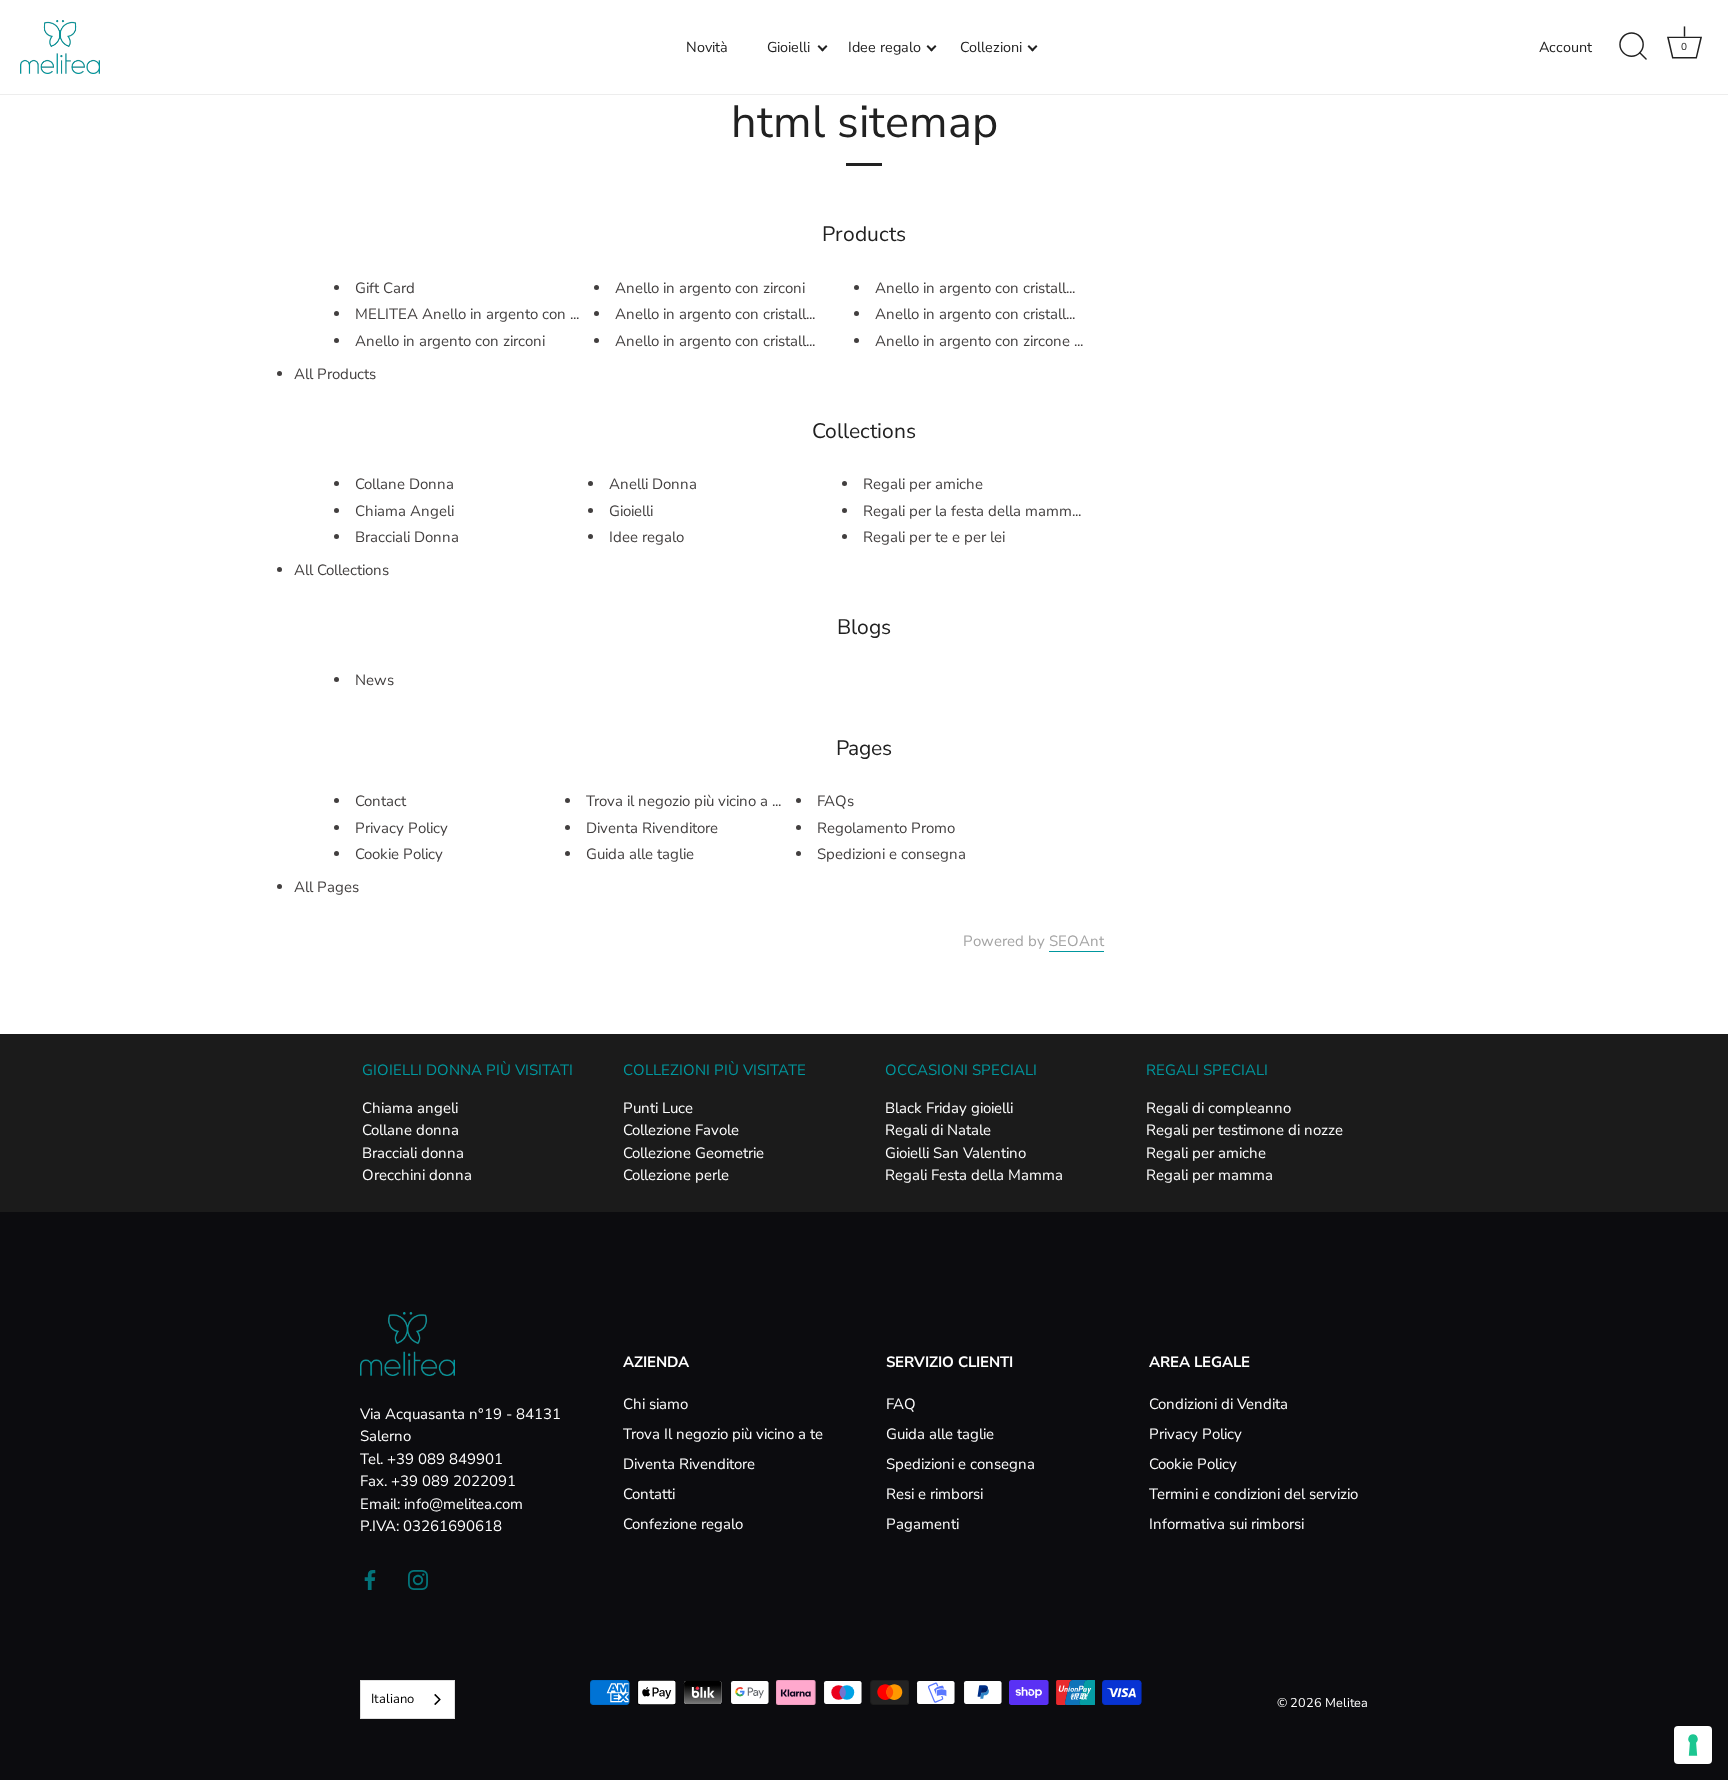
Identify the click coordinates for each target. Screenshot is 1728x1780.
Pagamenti (922, 1524)
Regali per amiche (923, 484)
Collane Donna (404, 484)
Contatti (649, 1494)
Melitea (1346, 1703)
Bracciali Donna (407, 537)
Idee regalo (884, 47)
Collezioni (991, 47)
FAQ (901, 1404)
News (374, 680)
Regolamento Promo (886, 828)
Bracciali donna (413, 1153)
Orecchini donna (417, 1175)
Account (1565, 47)
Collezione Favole (681, 1130)
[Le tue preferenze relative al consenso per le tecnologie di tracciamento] (1693, 1745)
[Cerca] (1633, 47)
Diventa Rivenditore (652, 828)
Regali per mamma (1209, 1175)
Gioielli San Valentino (955, 1153)
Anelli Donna (653, 484)
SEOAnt (1076, 941)
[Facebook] (370, 1579)
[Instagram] (418, 1579)
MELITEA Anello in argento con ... (467, 314)
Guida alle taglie (640, 854)
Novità (707, 47)
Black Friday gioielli (949, 1108)
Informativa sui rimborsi (1226, 1524)
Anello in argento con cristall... (715, 314)
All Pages (326, 887)
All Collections (341, 570)
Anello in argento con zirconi (450, 341)
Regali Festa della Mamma (974, 1175)
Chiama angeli (410, 1108)
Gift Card (385, 288)
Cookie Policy (399, 854)
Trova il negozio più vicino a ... (683, 801)
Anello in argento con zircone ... (979, 341)
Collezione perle (676, 1175)
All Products (335, 374)
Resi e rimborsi (934, 1494)
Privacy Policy (401, 828)
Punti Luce (658, 1108)
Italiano (392, 1699)
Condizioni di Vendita (1218, 1404)
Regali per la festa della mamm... (972, 511)
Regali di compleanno (1218, 1108)
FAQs (835, 801)
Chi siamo (655, 1404)
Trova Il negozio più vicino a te (723, 1434)
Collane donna (410, 1130)
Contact (380, 801)
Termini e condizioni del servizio (1253, 1494)
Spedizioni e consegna (891, 854)
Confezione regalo (683, 1524)
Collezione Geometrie (693, 1153)
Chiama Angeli (404, 511)
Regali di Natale (938, 1130)
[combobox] (407, 1699)
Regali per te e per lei (934, 537)
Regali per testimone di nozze (1244, 1130)
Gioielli (788, 47)
